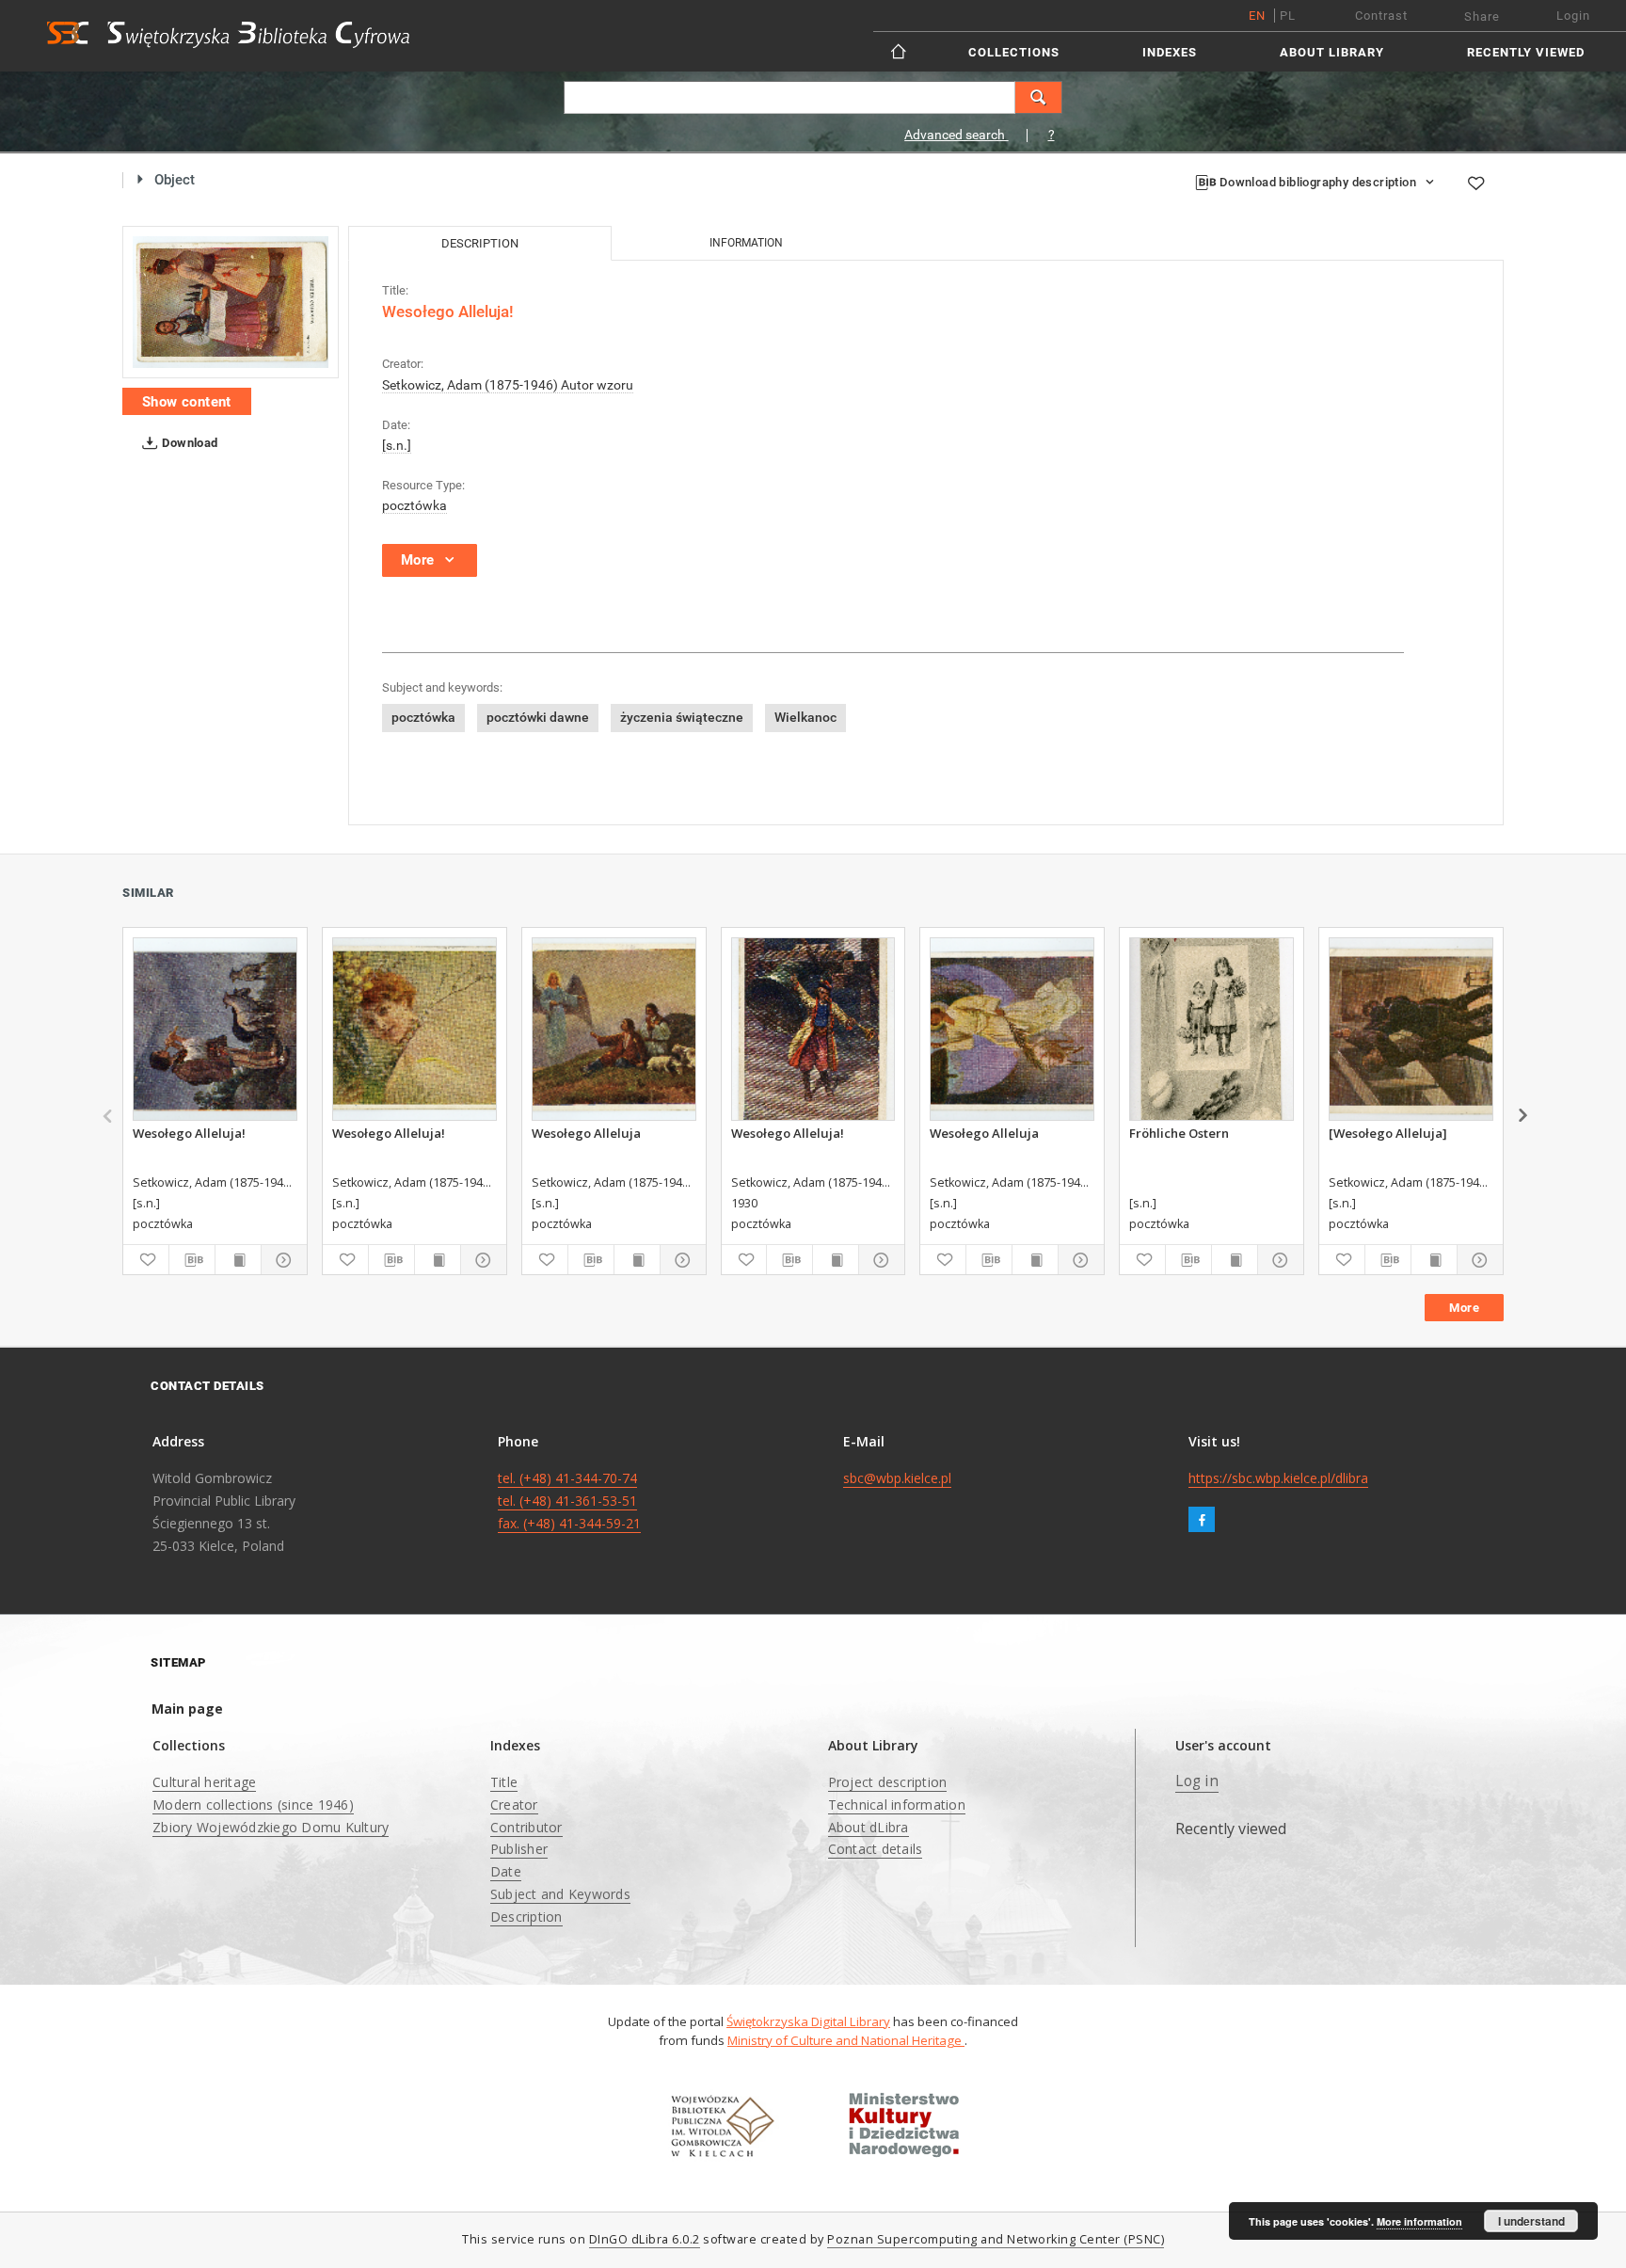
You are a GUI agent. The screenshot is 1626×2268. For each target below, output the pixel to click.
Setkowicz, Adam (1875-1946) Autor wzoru (508, 385)
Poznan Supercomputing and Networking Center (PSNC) (996, 2239)
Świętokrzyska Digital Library (808, 2021)
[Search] (1039, 97)
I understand (1531, 2221)
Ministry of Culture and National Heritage (846, 2040)
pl (1288, 16)
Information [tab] (746, 243)
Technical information (897, 1805)
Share (1482, 16)
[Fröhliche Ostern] (1212, 1029)
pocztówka (414, 505)
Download (189, 443)
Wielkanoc (805, 717)
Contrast (1381, 16)
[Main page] (900, 51)
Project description (888, 1782)
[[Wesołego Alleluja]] (1411, 1029)
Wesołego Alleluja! (189, 1133)
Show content (187, 402)
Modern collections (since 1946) (253, 1805)
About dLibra (869, 1827)
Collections (1014, 52)
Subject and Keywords (560, 1894)
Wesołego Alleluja (586, 1133)
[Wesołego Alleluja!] (231, 303)
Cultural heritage (204, 1782)
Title (504, 1782)
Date (506, 1871)
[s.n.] (397, 445)
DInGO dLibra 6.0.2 (645, 2239)
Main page (187, 1709)
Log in (1197, 1781)
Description (526, 1917)
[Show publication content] (238, 1260)
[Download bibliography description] (192, 1260)
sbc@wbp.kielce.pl (897, 1478)
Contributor (526, 1827)
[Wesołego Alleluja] (614, 1029)
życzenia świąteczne (682, 717)
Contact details (876, 1849)
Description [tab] (480, 243)
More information (1419, 2221)
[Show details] (281, 1260)
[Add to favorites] (1475, 183)
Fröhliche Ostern (1179, 1133)
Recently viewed (1526, 52)
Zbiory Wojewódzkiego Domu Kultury (271, 1827)
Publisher (519, 1849)
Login (1573, 16)
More (1464, 1308)
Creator (514, 1805)
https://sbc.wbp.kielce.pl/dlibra (1278, 1478)
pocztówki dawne (538, 717)
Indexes (1170, 52)
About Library (1332, 52)
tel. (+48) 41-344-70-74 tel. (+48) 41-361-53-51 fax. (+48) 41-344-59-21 (569, 1501)
